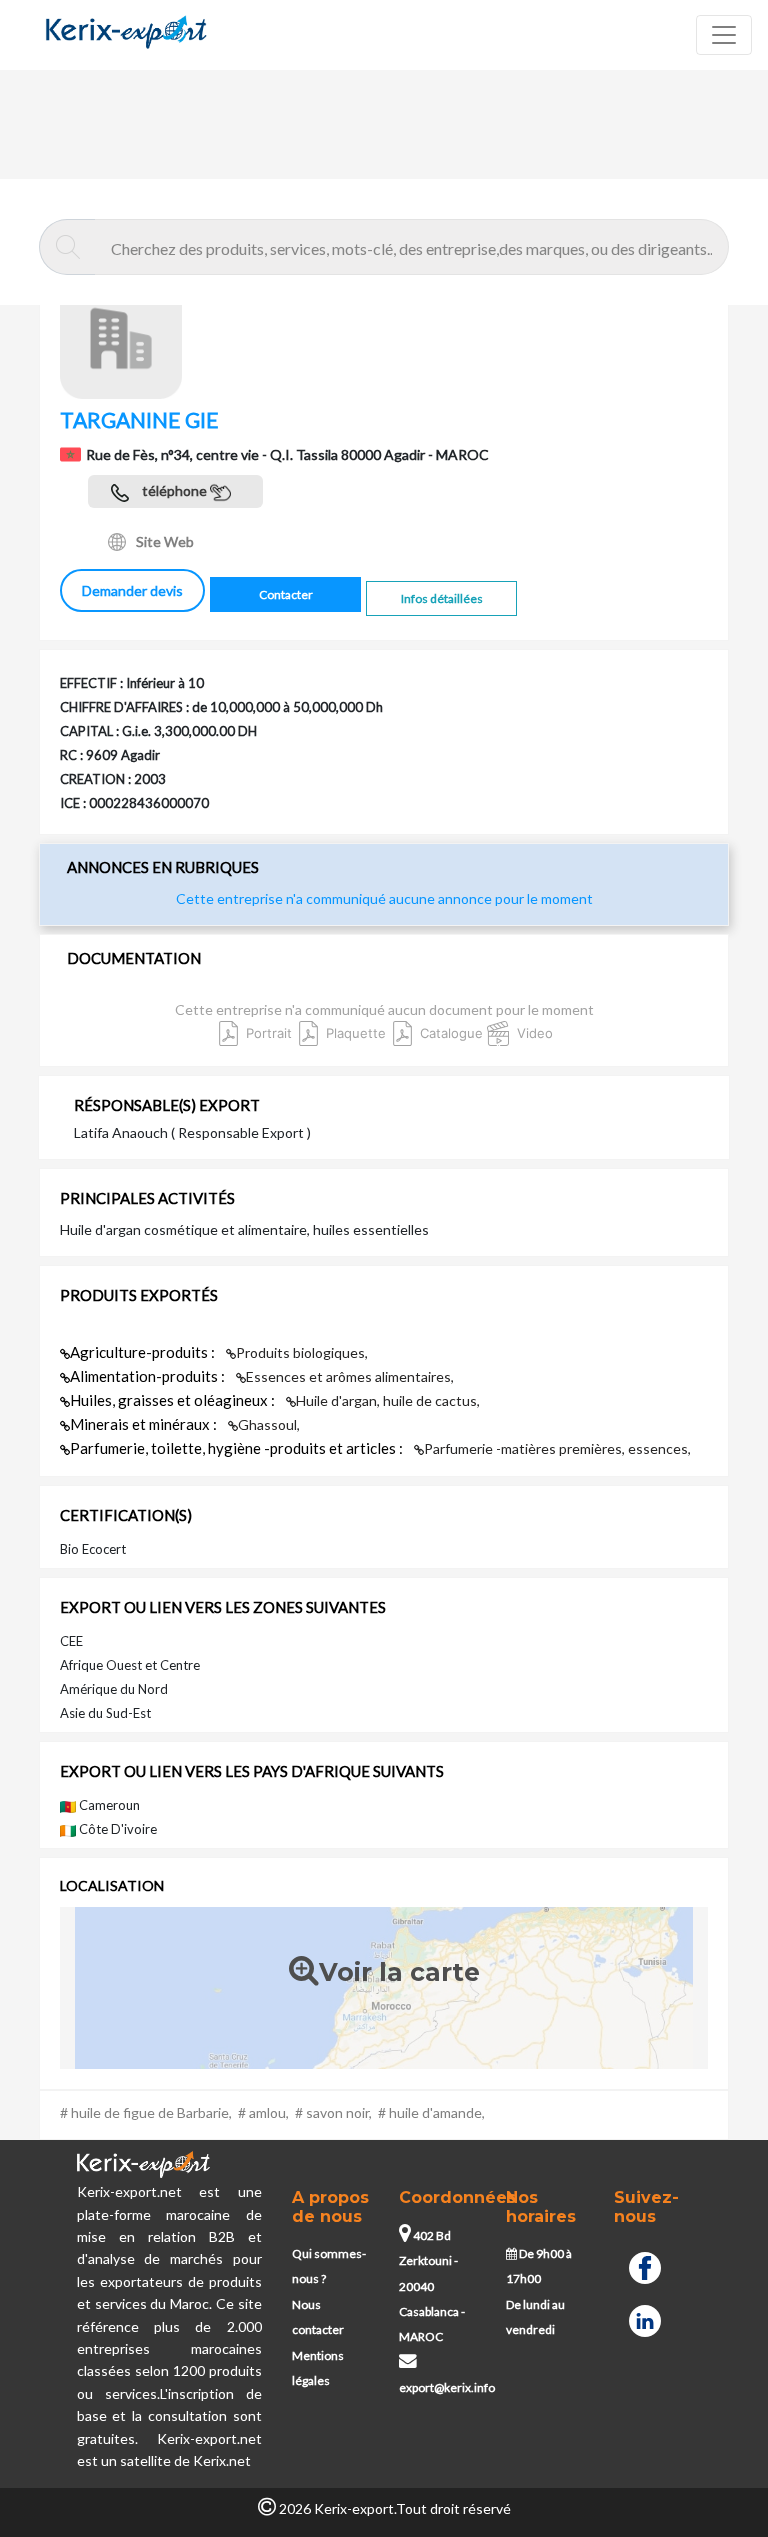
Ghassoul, (269, 1424)
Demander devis (132, 590)
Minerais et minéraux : (145, 1424)
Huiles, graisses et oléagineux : (174, 1400)
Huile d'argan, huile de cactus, (388, 1400)
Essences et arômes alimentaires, (350, 1376)
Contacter (286, 594)
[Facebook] (645, 2265)
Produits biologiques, (302, 1352)
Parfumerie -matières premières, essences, (557, 1448)
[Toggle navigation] (724, 35)
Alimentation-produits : (149, 1376)
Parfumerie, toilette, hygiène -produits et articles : (238, 1448)
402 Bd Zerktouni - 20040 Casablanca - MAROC (432, 2286)
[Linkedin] (645, 2318)
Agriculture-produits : (144, 1352)
